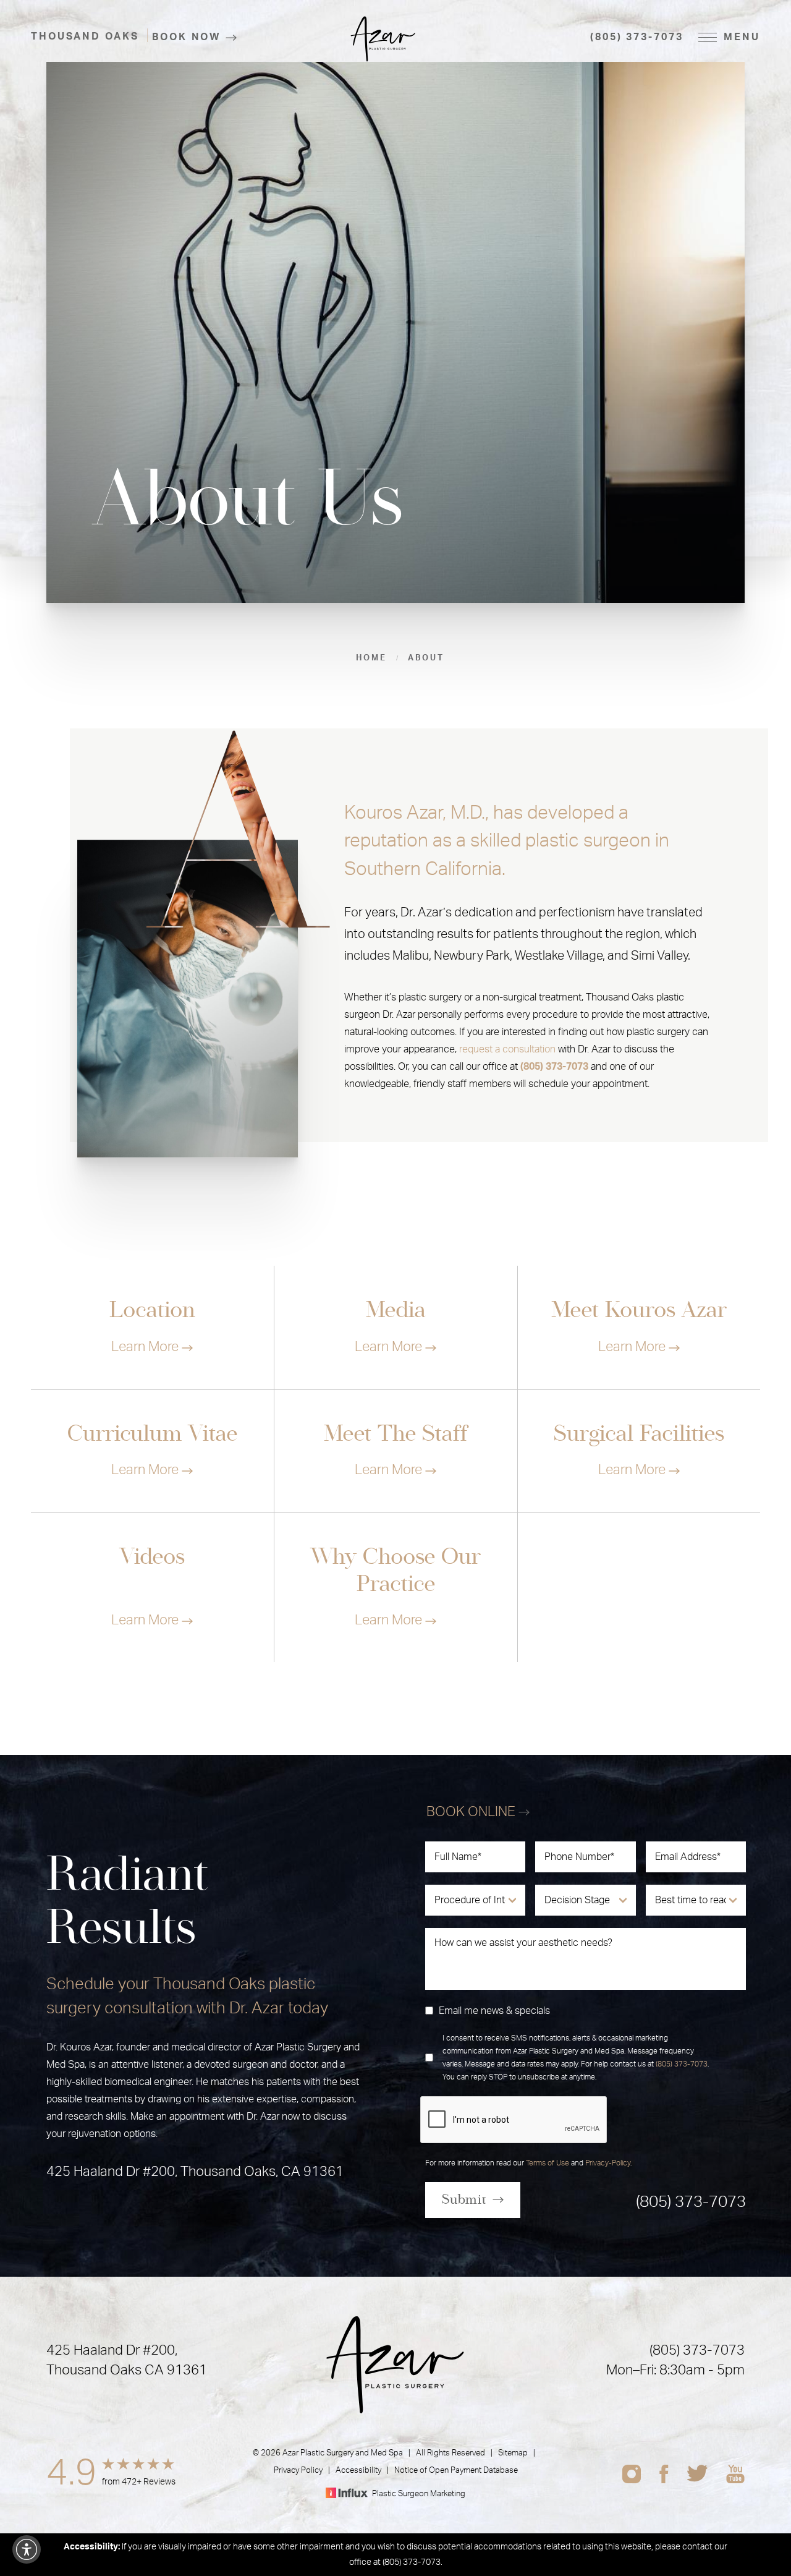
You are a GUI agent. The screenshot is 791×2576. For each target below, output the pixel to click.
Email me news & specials (494, 2011)
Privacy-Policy (608, 2163)
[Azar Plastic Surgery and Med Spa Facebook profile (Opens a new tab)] (664, 2474)
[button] (27, 2549)
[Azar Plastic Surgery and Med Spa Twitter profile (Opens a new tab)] (697, 2474)
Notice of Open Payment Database (456, 2471)
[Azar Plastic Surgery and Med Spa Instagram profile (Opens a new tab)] (632, 2474)
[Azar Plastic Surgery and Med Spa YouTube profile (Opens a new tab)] (735, 2474)
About (426, 658)
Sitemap (513, 2453)
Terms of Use (548, 2163)
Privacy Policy (298, 2471)
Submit (464, 2199)
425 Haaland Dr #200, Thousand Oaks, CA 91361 (195, 2172)
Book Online (472, 1812)
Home (371, 658)
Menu (742, 37)
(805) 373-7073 (637, 37)
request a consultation (507, 1049)
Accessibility (358, 2471)
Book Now (186, 37)
